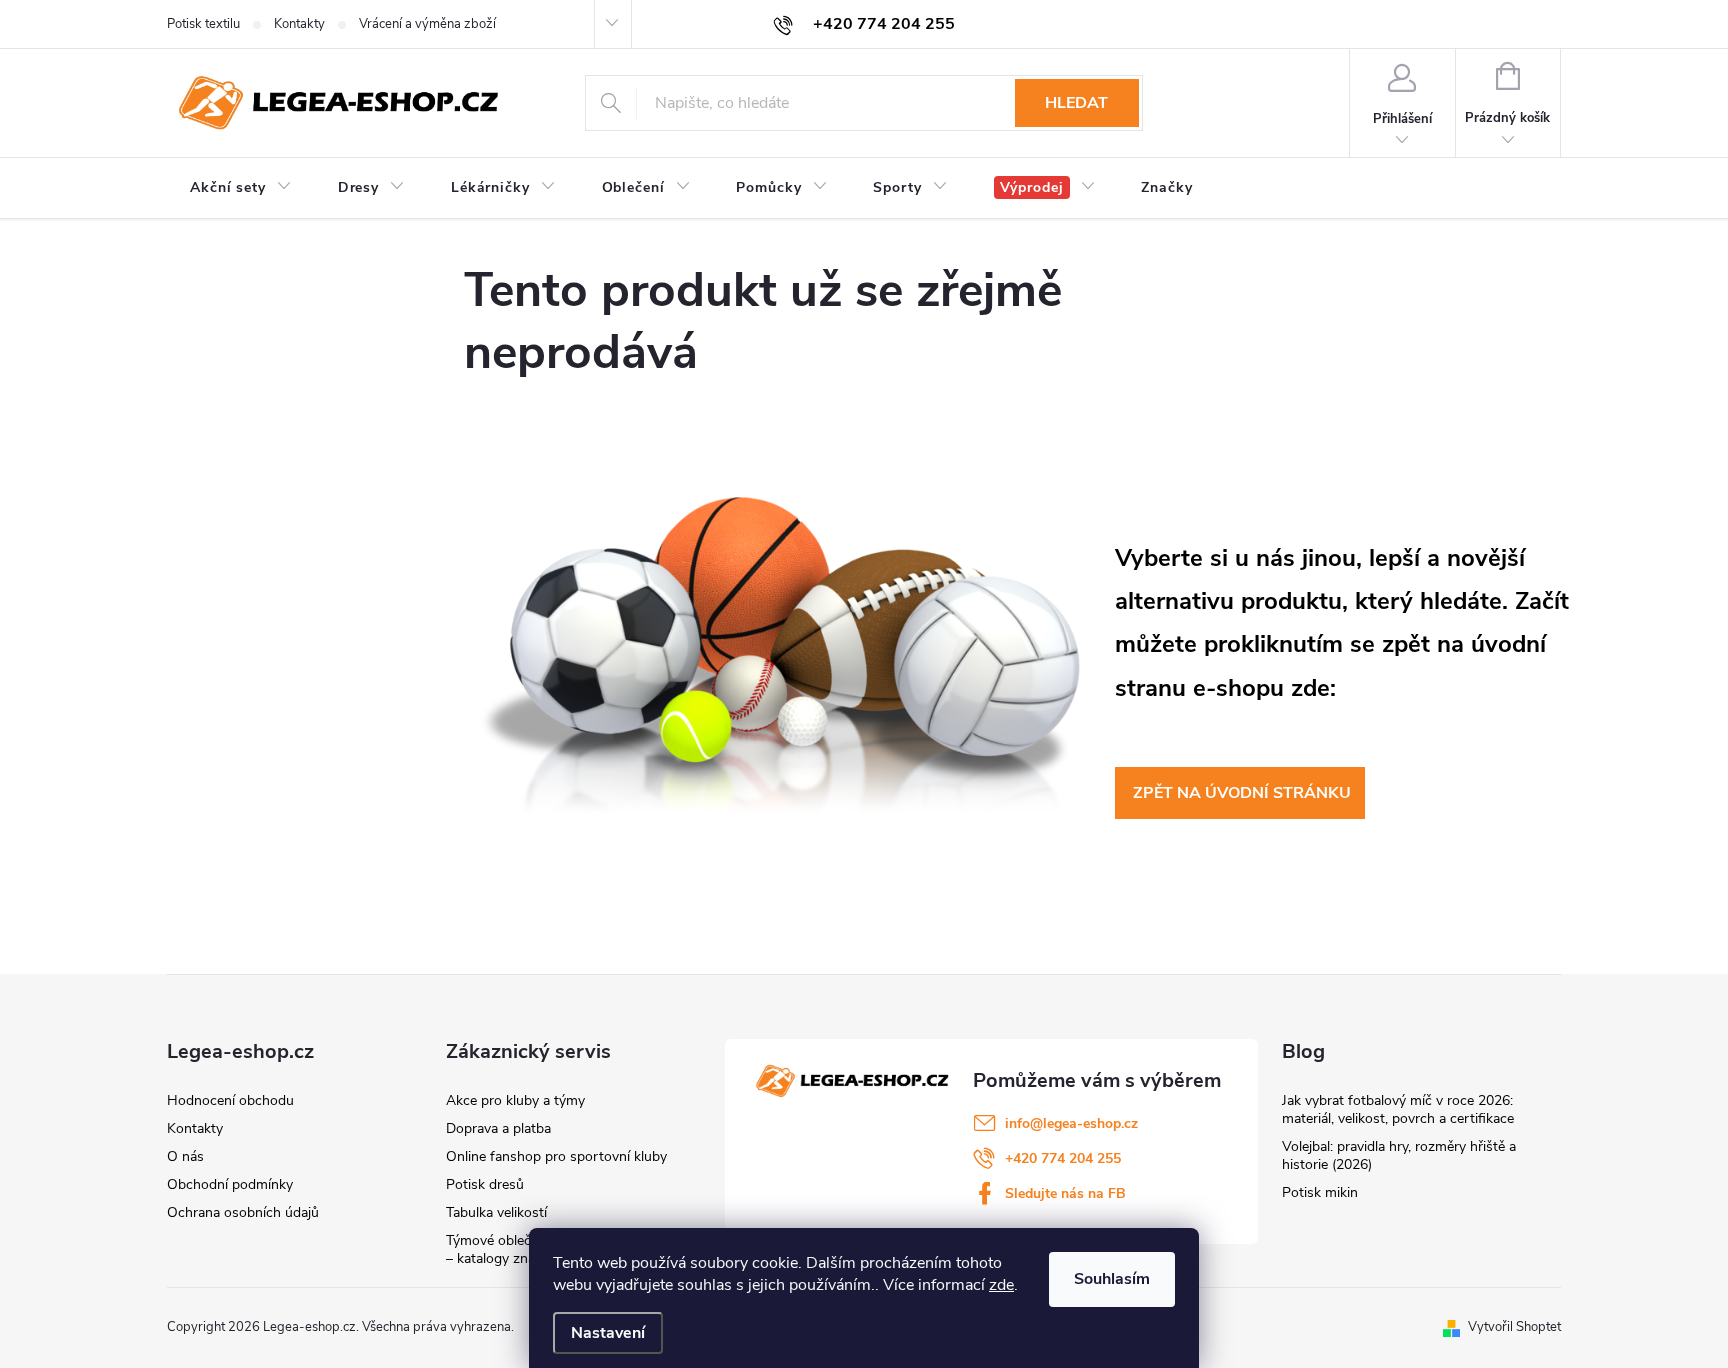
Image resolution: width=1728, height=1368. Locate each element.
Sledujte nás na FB (1065, 1193)
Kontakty (299, 24)
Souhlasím (1112, 1279)
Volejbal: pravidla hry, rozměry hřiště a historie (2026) (1399, 1155)
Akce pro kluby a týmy (515, 1100)
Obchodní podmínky (230, 1184)
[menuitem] (241, 188)
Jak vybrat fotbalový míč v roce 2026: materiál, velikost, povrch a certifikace (1398, 1109)
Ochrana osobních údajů (243, 1212)
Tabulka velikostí (496, 1212)
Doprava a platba (498, 1128)
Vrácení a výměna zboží (427, 24)
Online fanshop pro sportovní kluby (556, 1156)
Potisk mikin (1320, 1192)
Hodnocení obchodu (230, 1100)
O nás (185, 1156)
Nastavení (608, 1333)
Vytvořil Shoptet (1514, 1327)
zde (1001, 1285)
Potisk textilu (203, 24)
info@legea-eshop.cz (1071, 1123)
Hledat (1076, 103)
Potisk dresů (485, 1184)
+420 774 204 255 (1063, 1158)
